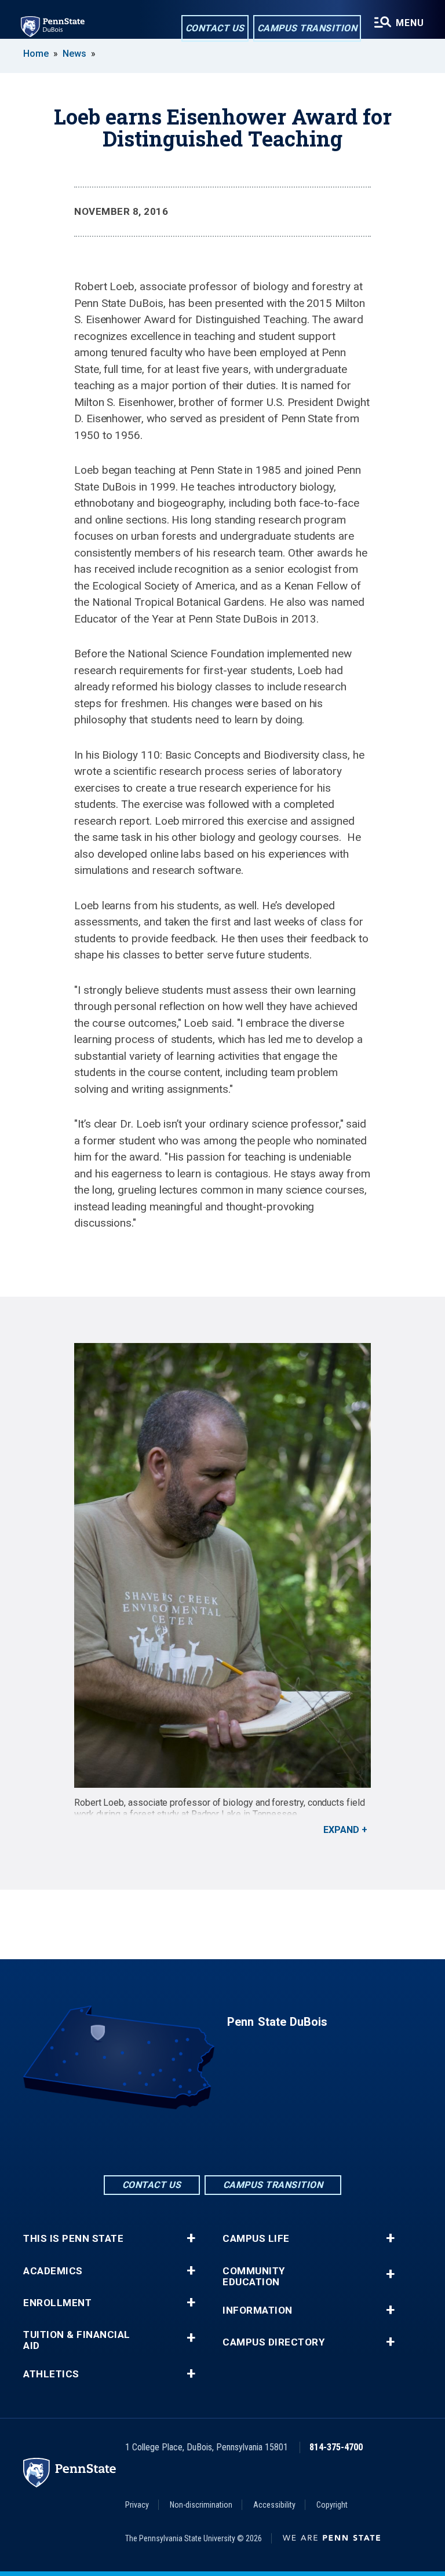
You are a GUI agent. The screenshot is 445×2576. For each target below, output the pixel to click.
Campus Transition (307, 28)
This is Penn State (73, 2239)
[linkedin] (222, 2141)
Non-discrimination (201, 2505)
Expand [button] (341, 1830)
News (74, 54)
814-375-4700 (336, 2447)
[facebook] (192, 2141)
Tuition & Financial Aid (77, 2340)
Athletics (51, 2374)
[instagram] (253, 2141)
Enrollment (57, 2303)
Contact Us (215, 28)
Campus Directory (273, 2342)
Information (258, 2310)
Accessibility (274, 2505)
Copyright (332, 2505)
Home (36, 54)
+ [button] (191, 2238)
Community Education (254, 2277)
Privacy (137, 2505)
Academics (53, 2271)
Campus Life (256, 2239)
